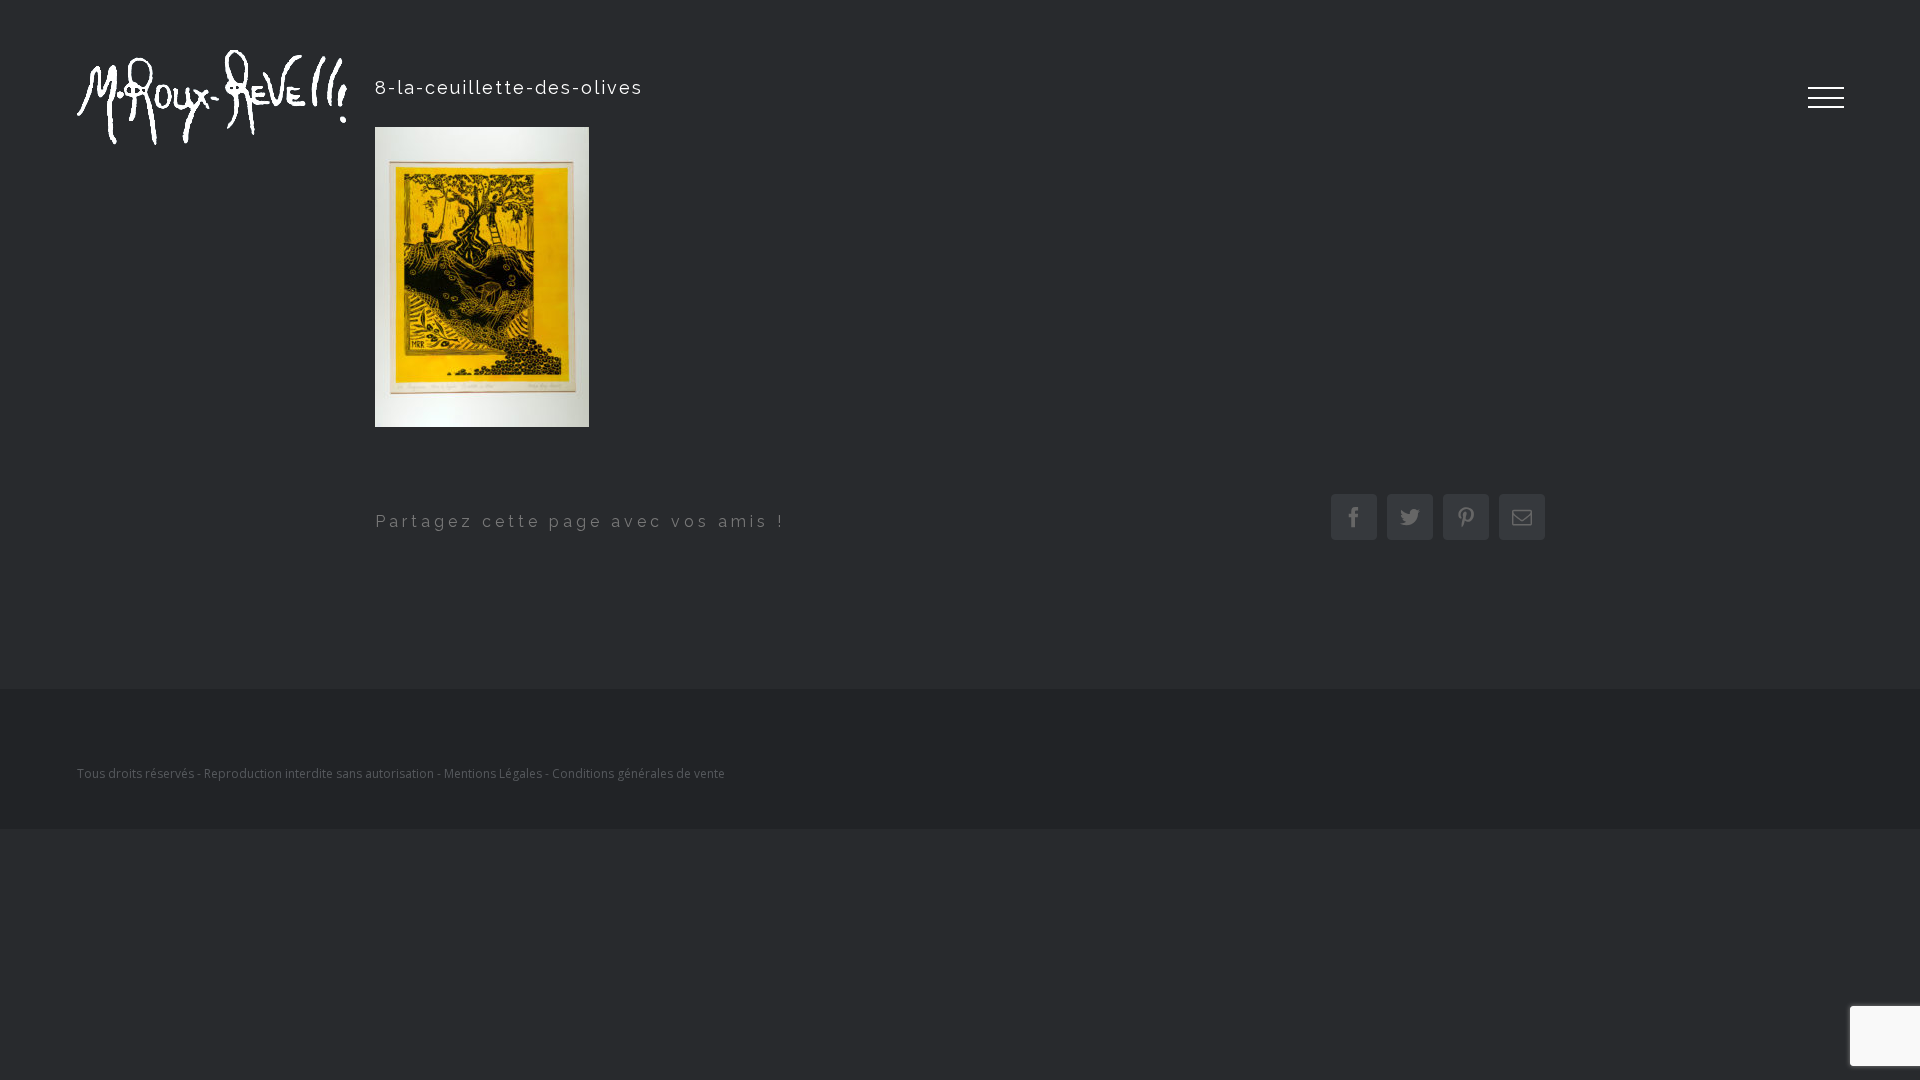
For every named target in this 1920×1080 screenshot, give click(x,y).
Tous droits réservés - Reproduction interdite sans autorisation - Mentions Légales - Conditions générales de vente (401, 773)
